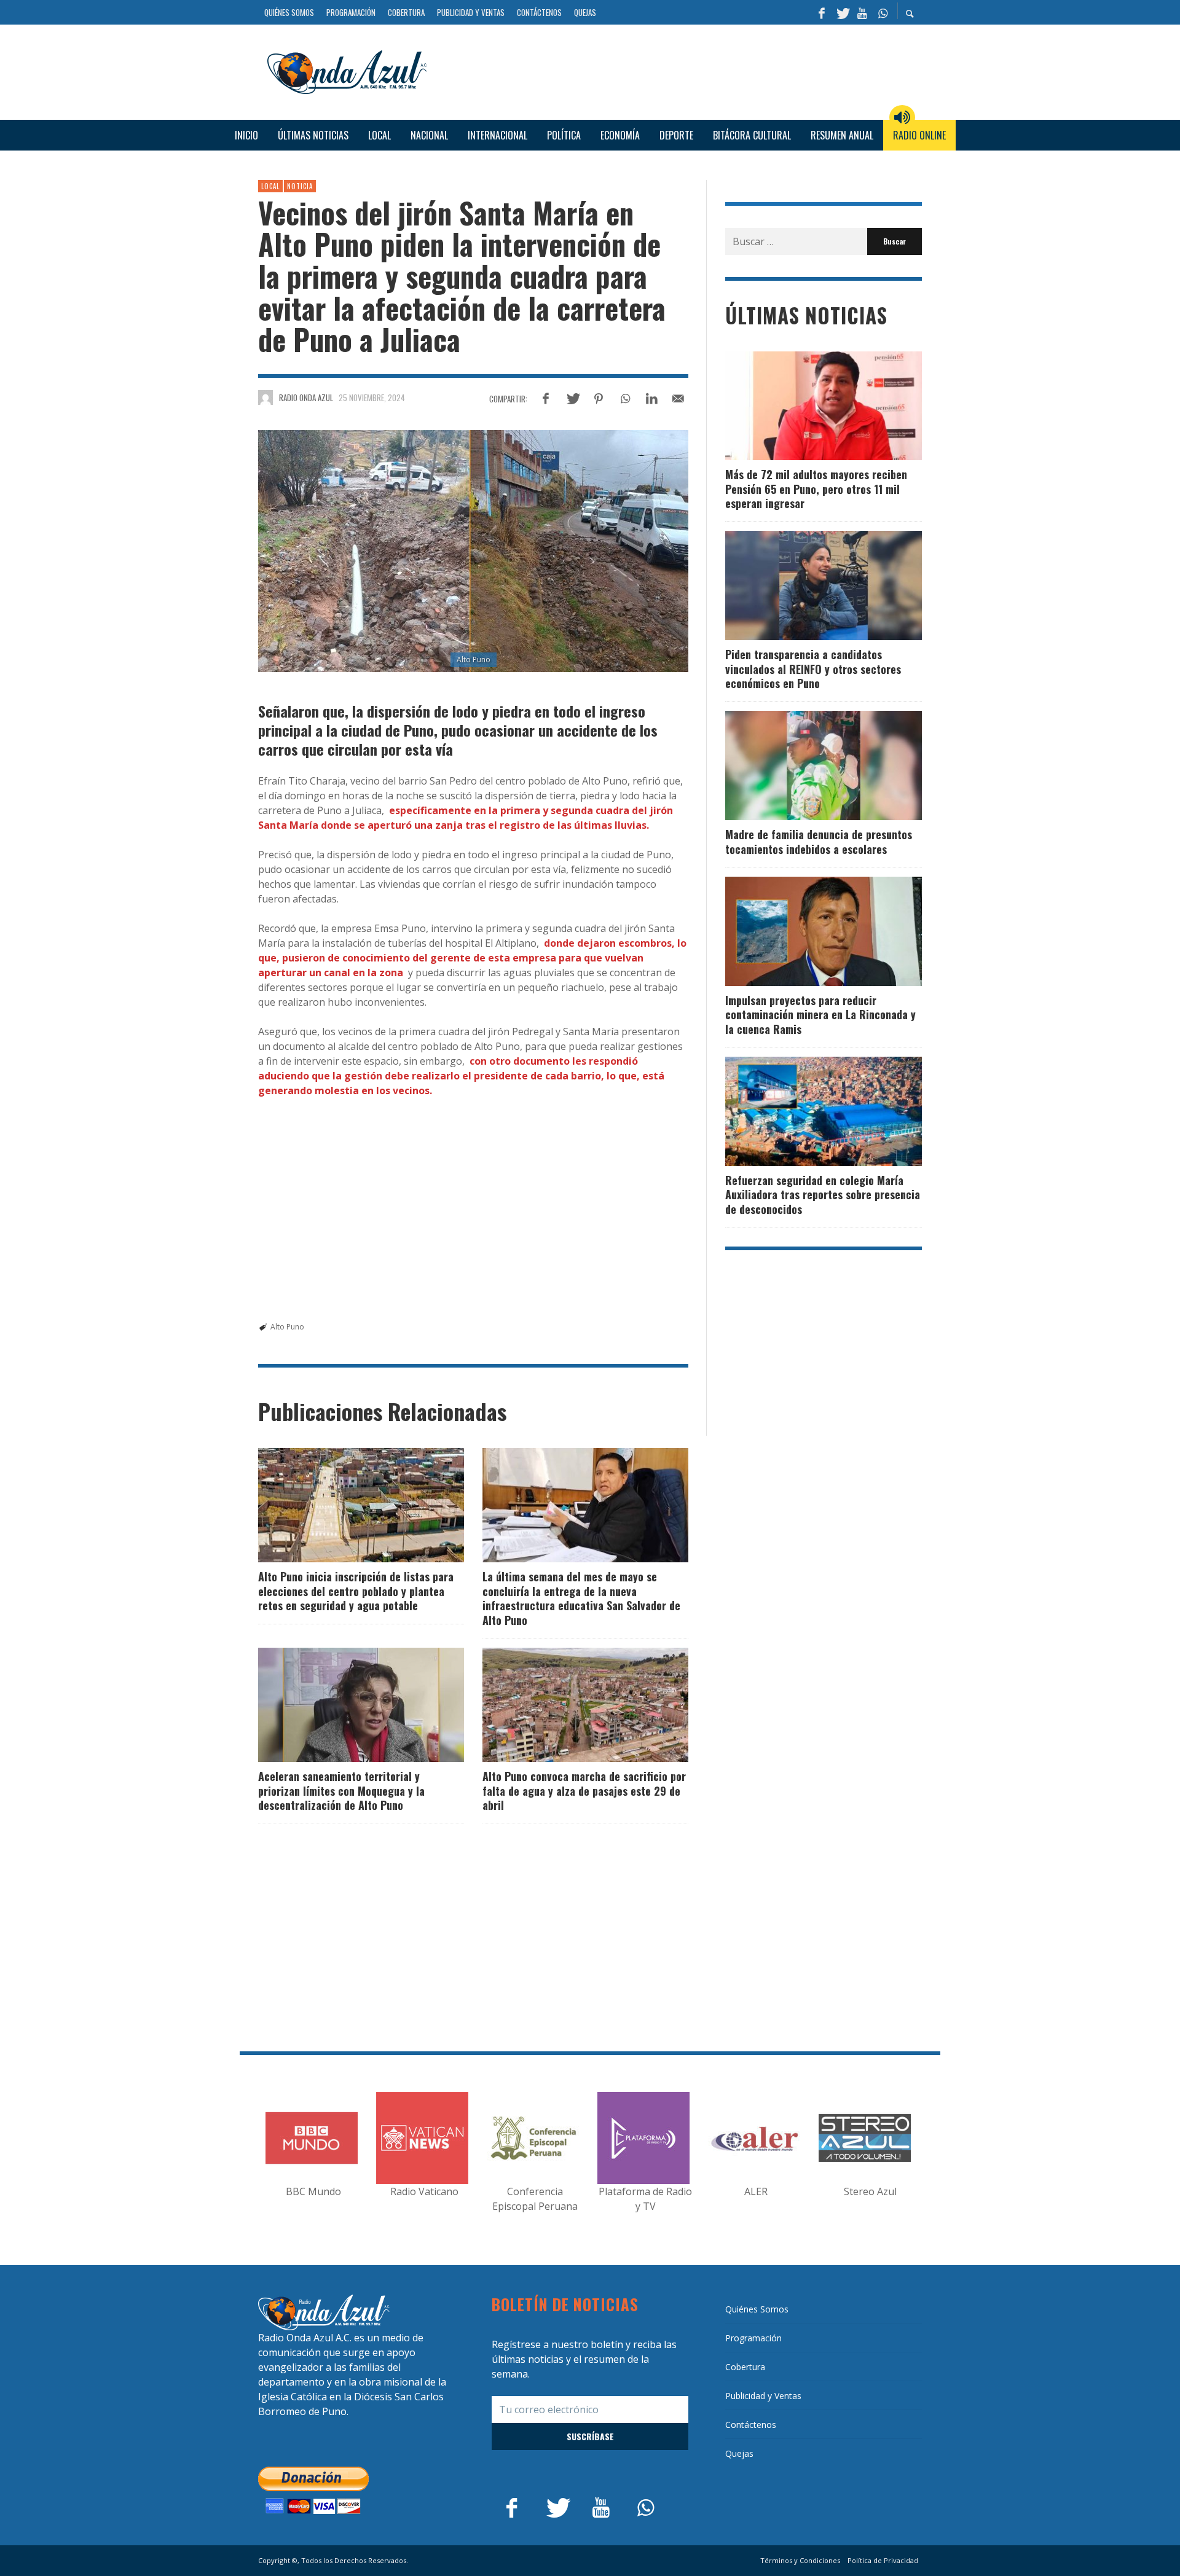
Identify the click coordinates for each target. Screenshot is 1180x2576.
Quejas (739, 2453)
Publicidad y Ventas (763, 2396)
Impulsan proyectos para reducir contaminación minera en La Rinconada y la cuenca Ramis (820, 1015)
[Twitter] (842, 12)
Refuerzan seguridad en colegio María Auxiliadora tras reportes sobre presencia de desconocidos (823, 1195)
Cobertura (745, 2367)
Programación (753, 2338)
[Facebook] (822, 12)
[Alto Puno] (473, 551)
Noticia (300, 186)
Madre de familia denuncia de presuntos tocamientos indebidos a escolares (819, 841)
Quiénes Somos (757, 2309)
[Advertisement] (679, 71)
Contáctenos (751, 2425)
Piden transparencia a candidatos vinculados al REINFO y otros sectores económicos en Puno (813, 669)
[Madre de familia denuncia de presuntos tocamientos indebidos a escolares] (804, 765)
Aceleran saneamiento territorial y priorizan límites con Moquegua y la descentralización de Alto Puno (341, 1791)
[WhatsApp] (883, 12)
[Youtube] (862, 12)
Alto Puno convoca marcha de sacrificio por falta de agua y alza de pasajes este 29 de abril (584, 1791)
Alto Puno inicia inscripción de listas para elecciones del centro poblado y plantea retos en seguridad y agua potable (356, 1591)
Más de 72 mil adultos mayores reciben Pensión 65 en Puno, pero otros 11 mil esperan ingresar (816, 489)
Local (270, 186)
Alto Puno (287, 1327)
